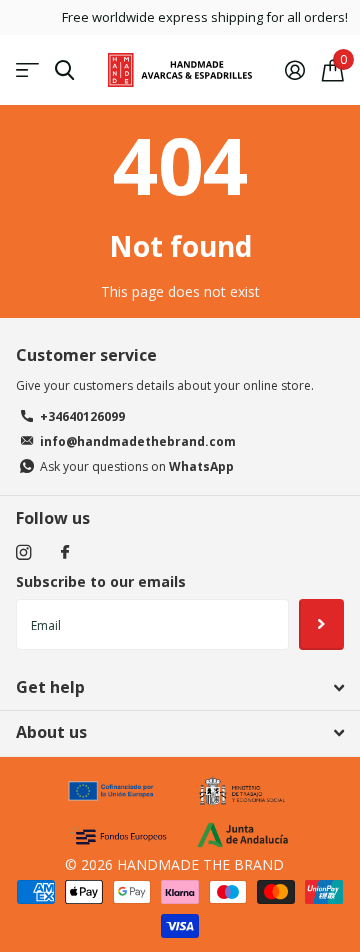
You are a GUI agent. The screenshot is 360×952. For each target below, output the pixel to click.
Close (180, 688)
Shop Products (27, 70)
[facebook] (65, 553)
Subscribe (321, 624)
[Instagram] (23, 552)
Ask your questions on (137, 466)
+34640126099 (82, 416)
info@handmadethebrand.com (138, 441)
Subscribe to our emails (101, 581)
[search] (64, 70)
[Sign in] (294, 70)
